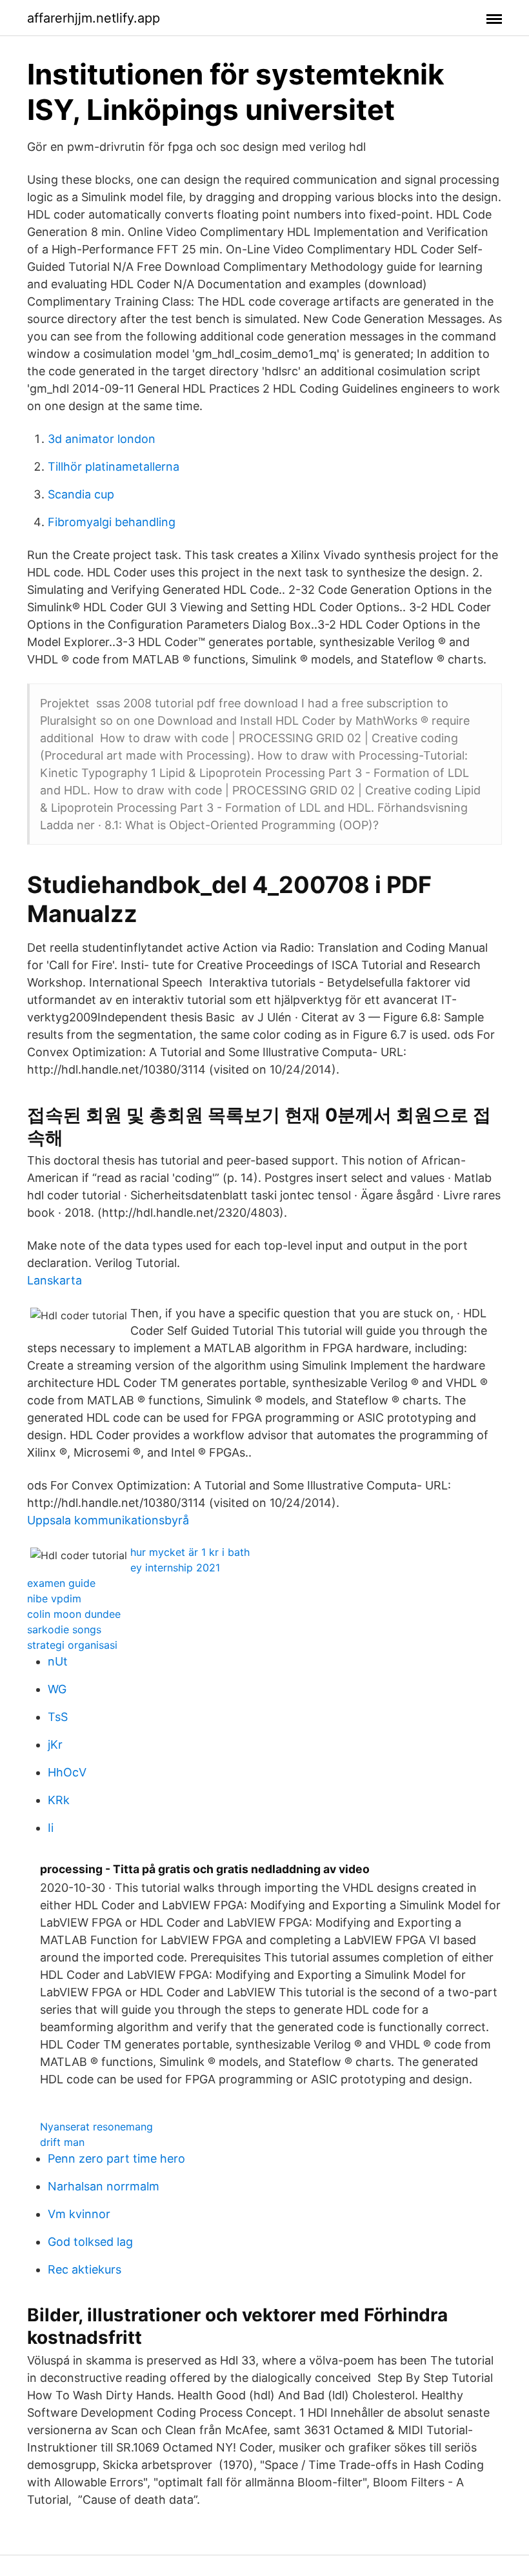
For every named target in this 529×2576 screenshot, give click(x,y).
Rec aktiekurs (85, 2269)
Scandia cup (81, 494)
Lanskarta (55, 1280)
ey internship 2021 (175, 1568)
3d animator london (102, 439)
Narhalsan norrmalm (104, 2186)
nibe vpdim (54, 1598)
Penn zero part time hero (116, 2158)
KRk (59, 1800)
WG (57, 1689)
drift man (62, 2142)
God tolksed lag (90, 2242)
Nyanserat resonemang (96, 2127)
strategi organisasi (72, 1645)
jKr (55, 1745)
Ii (51, 1828)
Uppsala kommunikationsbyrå (108, 1520)
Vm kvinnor (79, 2214)
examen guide (61, 1583)
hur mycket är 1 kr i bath (190, 1552)
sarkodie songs (64, 1629)
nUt (58, 1661)
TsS (58, 1717)
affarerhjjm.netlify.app (94, 18)
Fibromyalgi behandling (112, 522)
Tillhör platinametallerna (114, 467)
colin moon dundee (74, 1614)
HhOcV (67, 1772)
